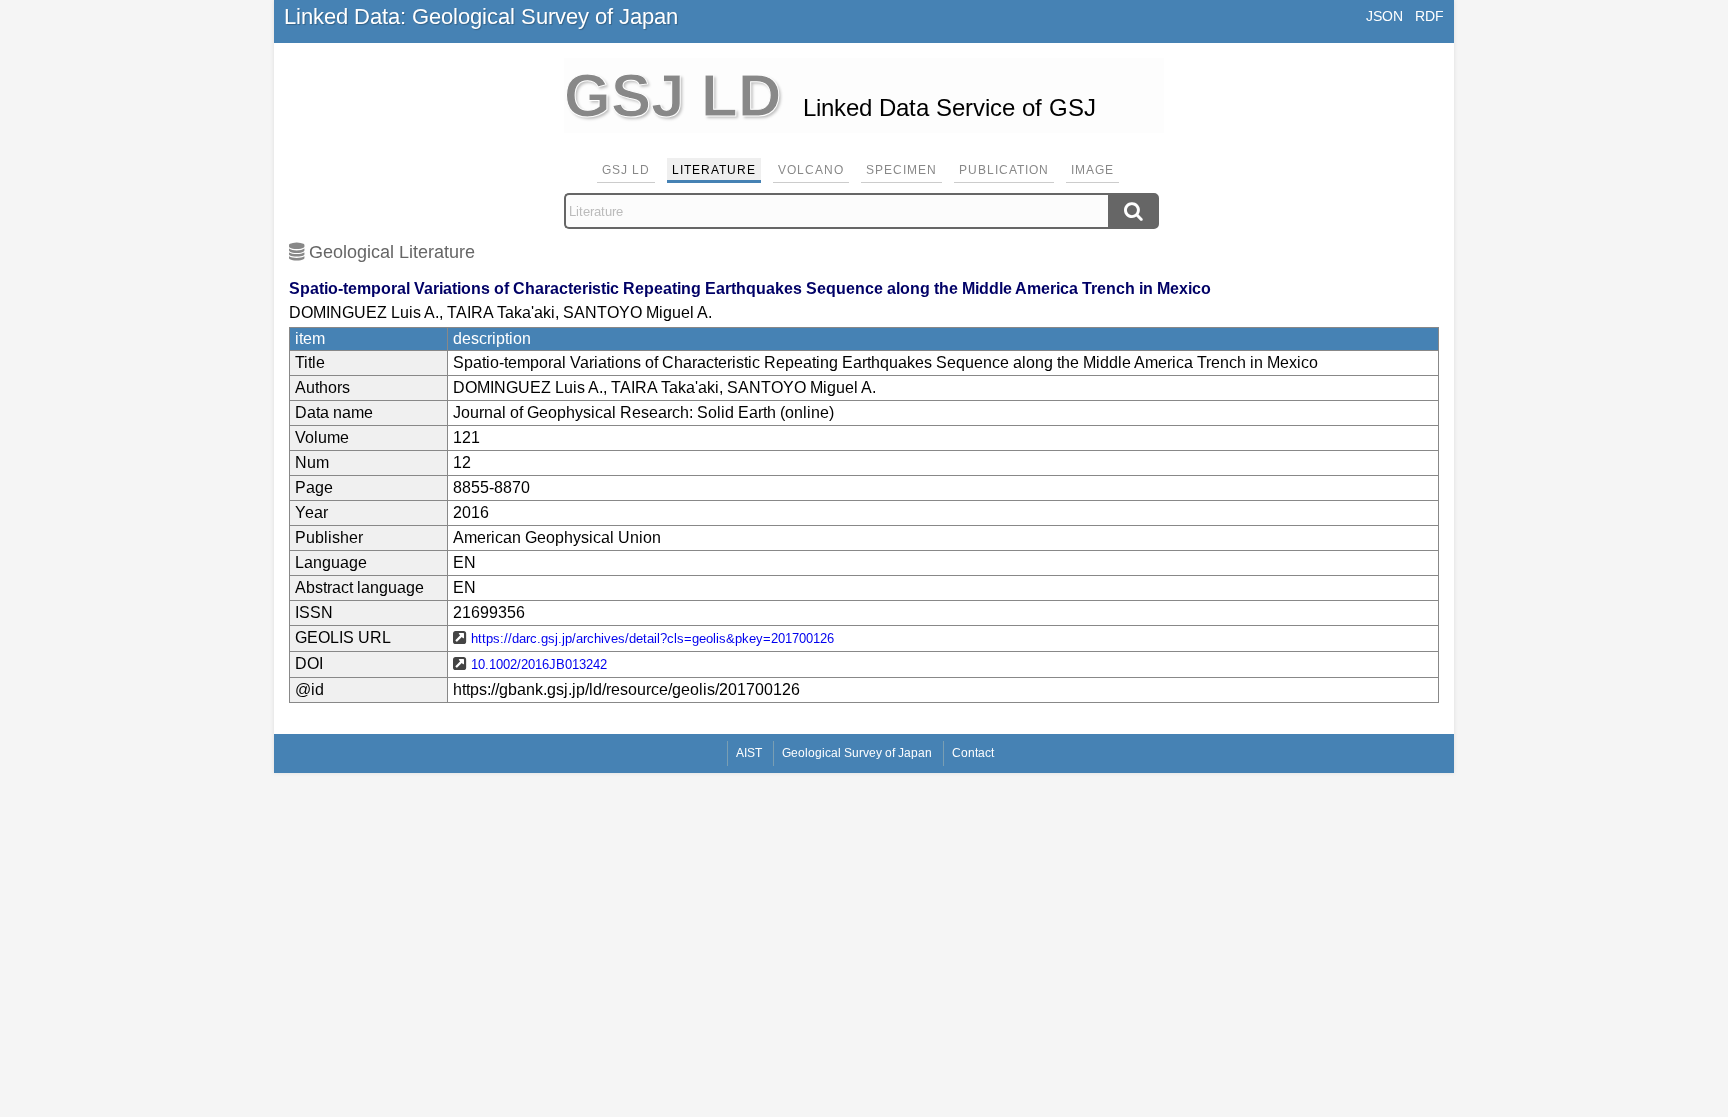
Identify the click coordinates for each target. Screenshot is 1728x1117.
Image (1092, 170)
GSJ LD (626, 170)
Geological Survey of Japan (857, 753)
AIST (749, 753)
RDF (1429, 16)
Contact (973, 753)
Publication (1004, 170)
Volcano (811, 170)
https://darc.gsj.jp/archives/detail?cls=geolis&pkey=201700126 (652, 638)
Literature (714, 170)
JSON (1384, 16)
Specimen (901, 170)
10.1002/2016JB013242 (539, 664)
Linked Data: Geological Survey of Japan (481, 16)
